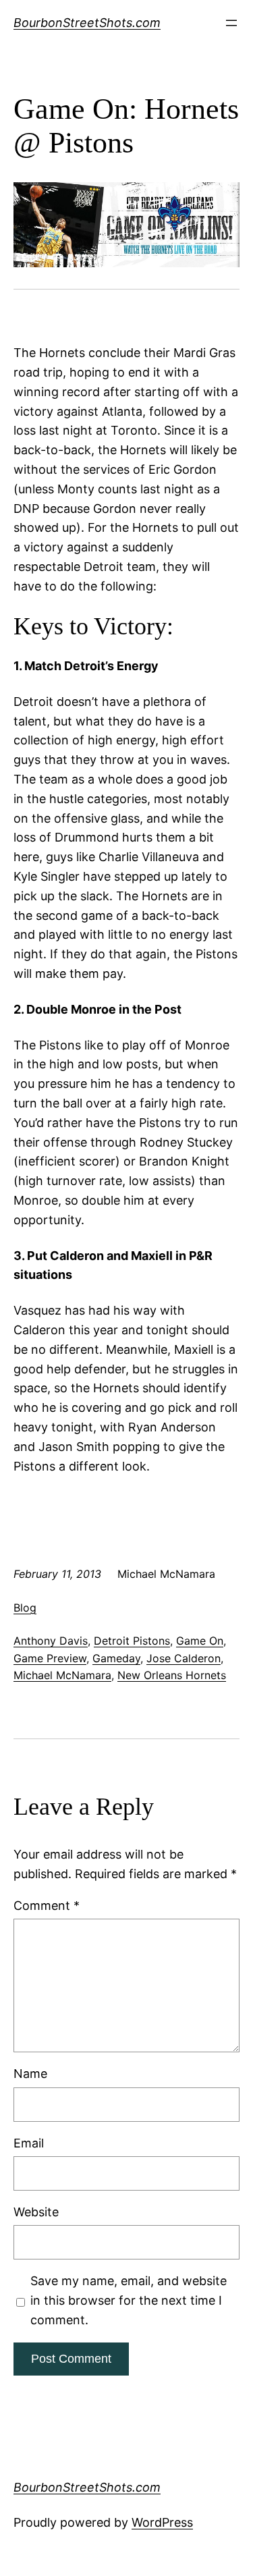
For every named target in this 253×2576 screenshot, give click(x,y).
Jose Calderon (184, 1658)
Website (36, 2212)
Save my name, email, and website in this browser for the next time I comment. (129, 2300)
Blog (25, 1608)
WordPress (162, 2522)
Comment (47, 1906)
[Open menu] (231, 23)
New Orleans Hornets (172, 1675)
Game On (200, 1641)
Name (30, 2074)
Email (29, 2143)
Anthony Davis (51, 1641)
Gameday (116, 1658)
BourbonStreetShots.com (87, 23)
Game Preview (50, 1658)
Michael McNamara (62, 1675)
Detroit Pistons (132, 1641)
